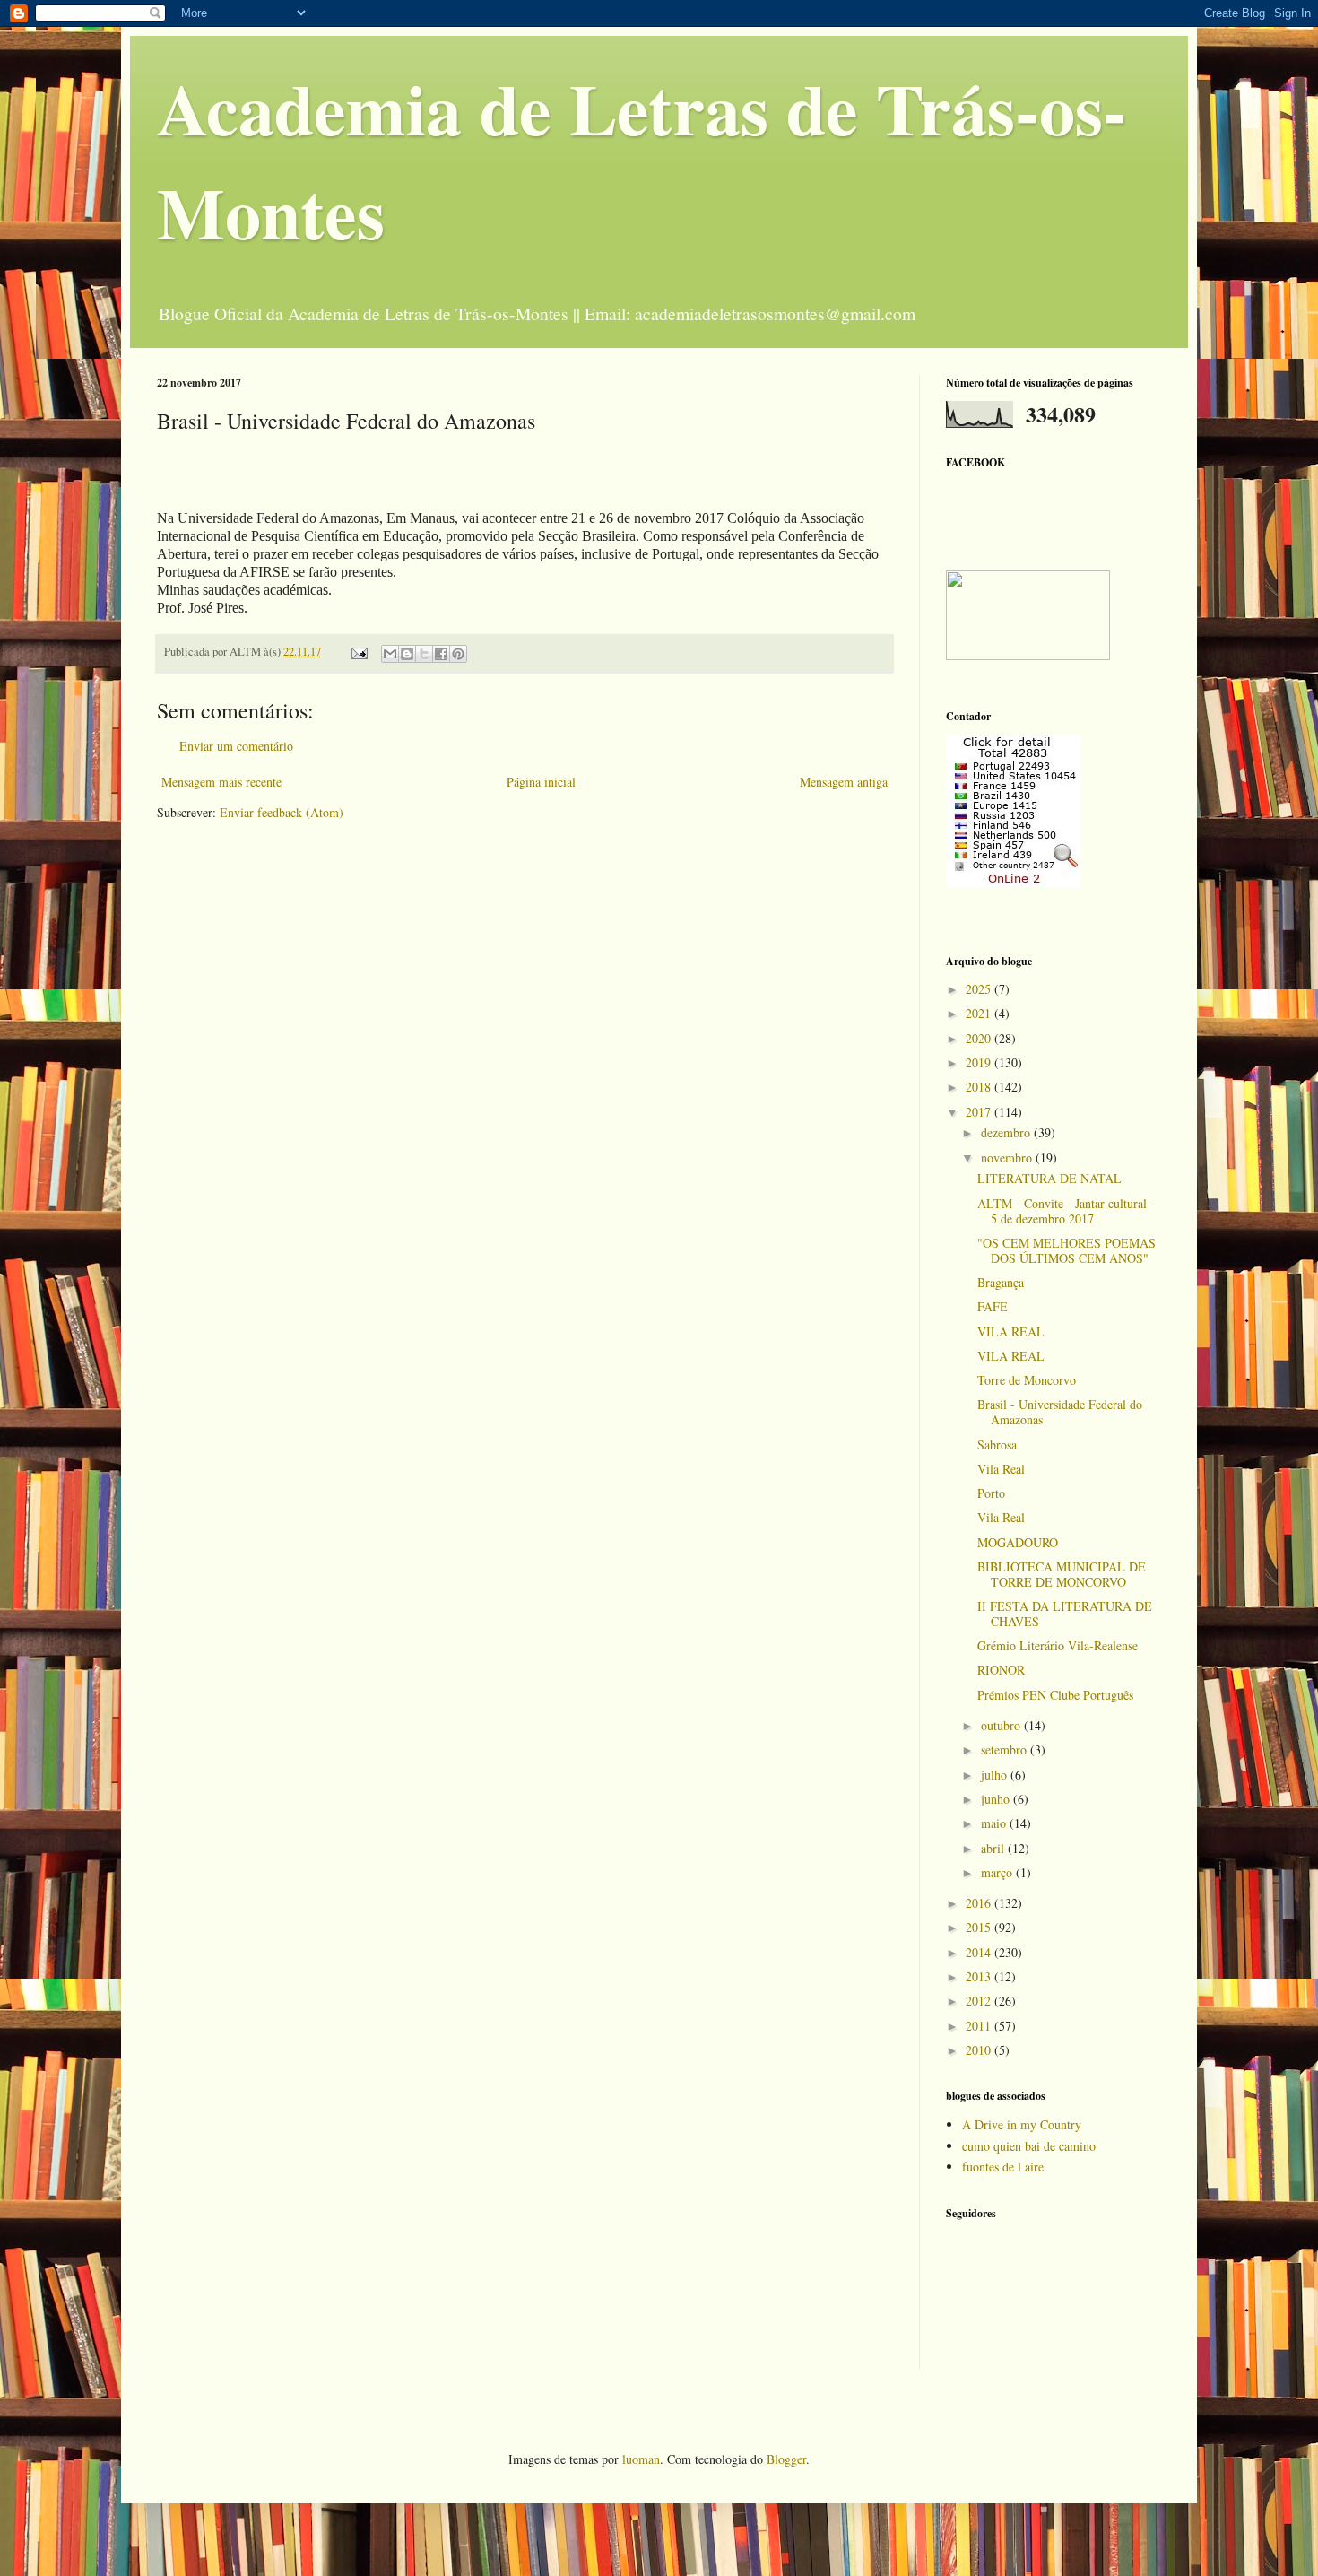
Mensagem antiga (844, 782)
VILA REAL (1011, 1332)
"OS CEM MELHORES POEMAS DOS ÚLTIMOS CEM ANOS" (1067, 1250)
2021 (980, 1013)
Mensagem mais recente (221, 782)
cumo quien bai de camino (1029, 2146)
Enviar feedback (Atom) (282, 812)
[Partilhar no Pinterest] (458, 654)
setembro (1006, 1749)
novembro (1008, 1157)
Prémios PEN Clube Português (1055, 1695)
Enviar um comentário (236, 746)
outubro (1002, 1725)
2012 (980, 2001)
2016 (980, 1903)
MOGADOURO (1018, 1542)
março (998, 1872)
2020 (980, 1038)
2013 (980, 1976)
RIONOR (1001, 1670)
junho (997, 1799)
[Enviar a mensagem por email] (390, 654)
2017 (980, 1112)
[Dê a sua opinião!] (407, 654)
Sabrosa (997, 1445)
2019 (980, 1062)
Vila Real (1001, 1469)
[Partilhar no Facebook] (441, 654)
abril (994, 1848)
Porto (991, 1493)
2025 (980, 989)
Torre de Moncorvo (1027, 1380)
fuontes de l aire (1003, 2167)
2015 (980, 1927)
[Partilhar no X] (424, 654)
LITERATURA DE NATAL (1049, 1178)
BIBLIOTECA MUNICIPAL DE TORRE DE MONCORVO (1062, 1574)
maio (995, 1823)
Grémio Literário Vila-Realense (1058, 1645)
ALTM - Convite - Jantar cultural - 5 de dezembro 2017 (1066, 1211)
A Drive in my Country (1022, 2124)
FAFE (993, 1306)
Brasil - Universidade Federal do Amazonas (1060, 1412)
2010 (980, 2050)
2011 (980, 2026)
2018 (980, 1087)
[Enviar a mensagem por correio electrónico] (358, 652)
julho (996, 1775)
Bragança (1001, 1282)
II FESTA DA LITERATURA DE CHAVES (1065, 1614)
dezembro (1007, 1132)
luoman (641, 2459)
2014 (980, 1952)
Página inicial (541, 782)
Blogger (786, 2459)
